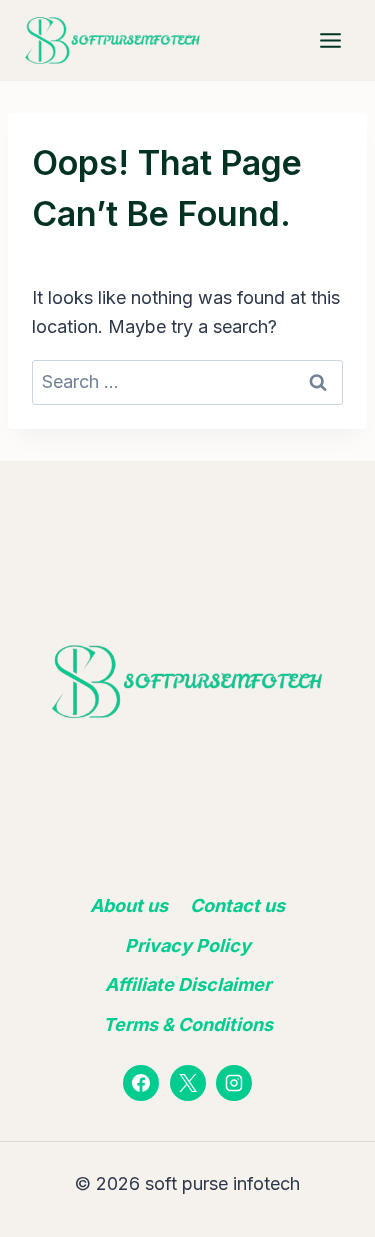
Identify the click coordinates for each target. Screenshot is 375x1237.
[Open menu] (330, 40)
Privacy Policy (188, 945)
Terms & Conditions (188, 1024)
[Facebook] (141, 1083)
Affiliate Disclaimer (188, 984)
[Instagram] (234, 1083)
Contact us (237, 905)
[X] (188, 1083)
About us (129, 905)
